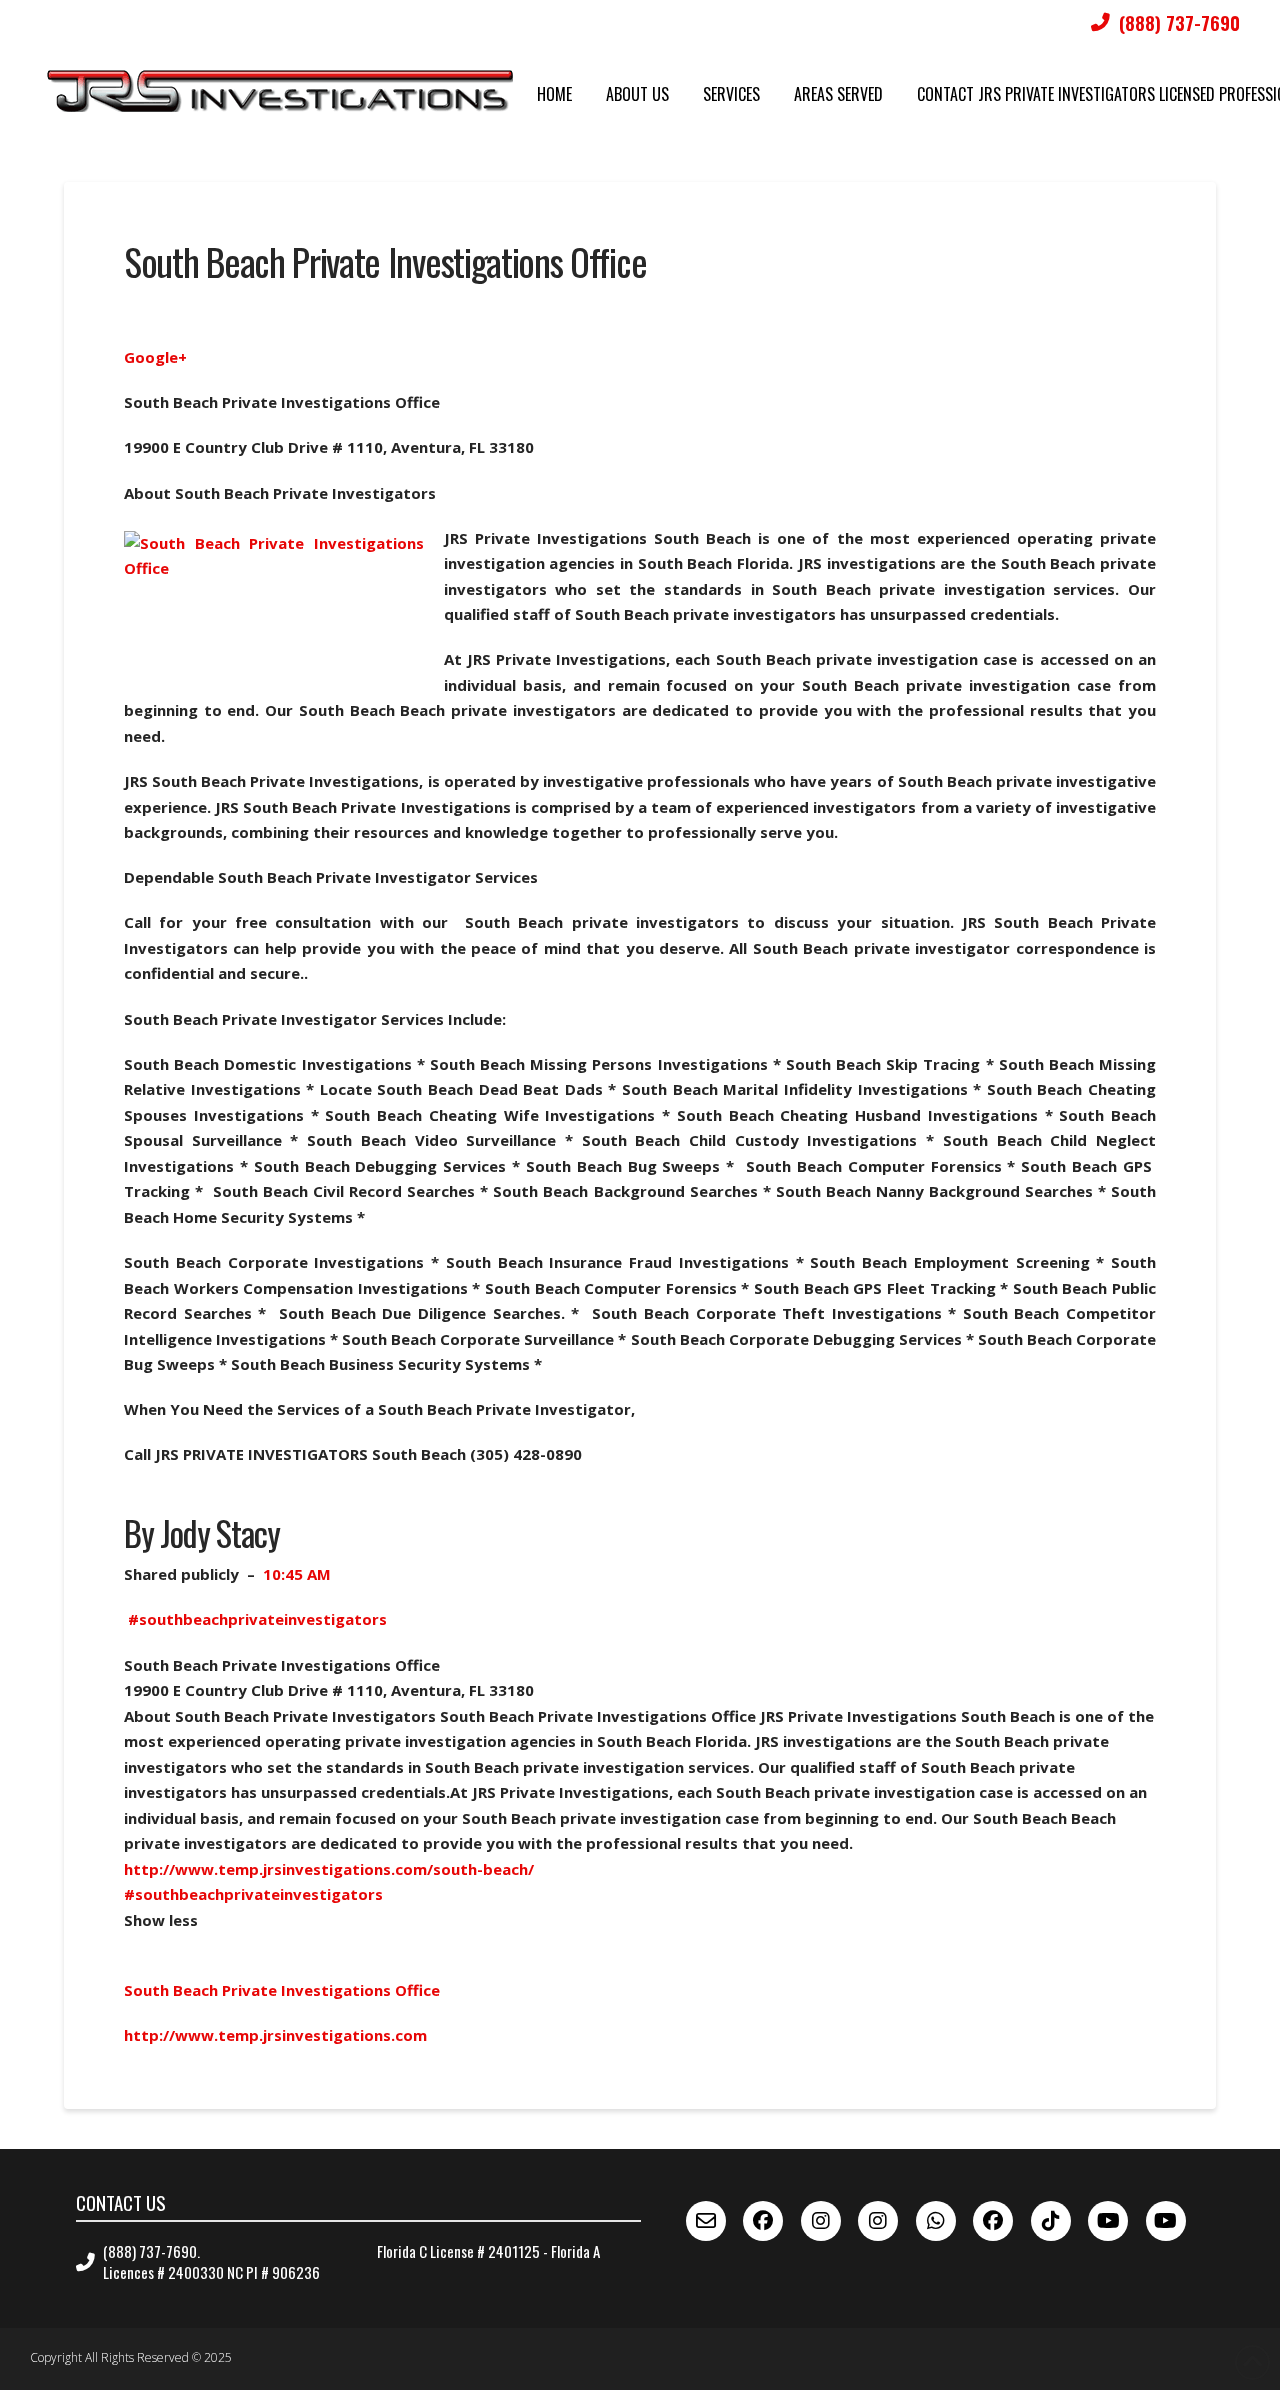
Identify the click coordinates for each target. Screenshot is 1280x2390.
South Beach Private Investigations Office (282, 1990)
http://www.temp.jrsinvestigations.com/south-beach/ (329, 1869)
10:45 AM (297, 1574)
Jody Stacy (219, 1532)
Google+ (155, 357)
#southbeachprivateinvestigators (257, 1619)
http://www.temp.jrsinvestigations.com (275, 2035)
